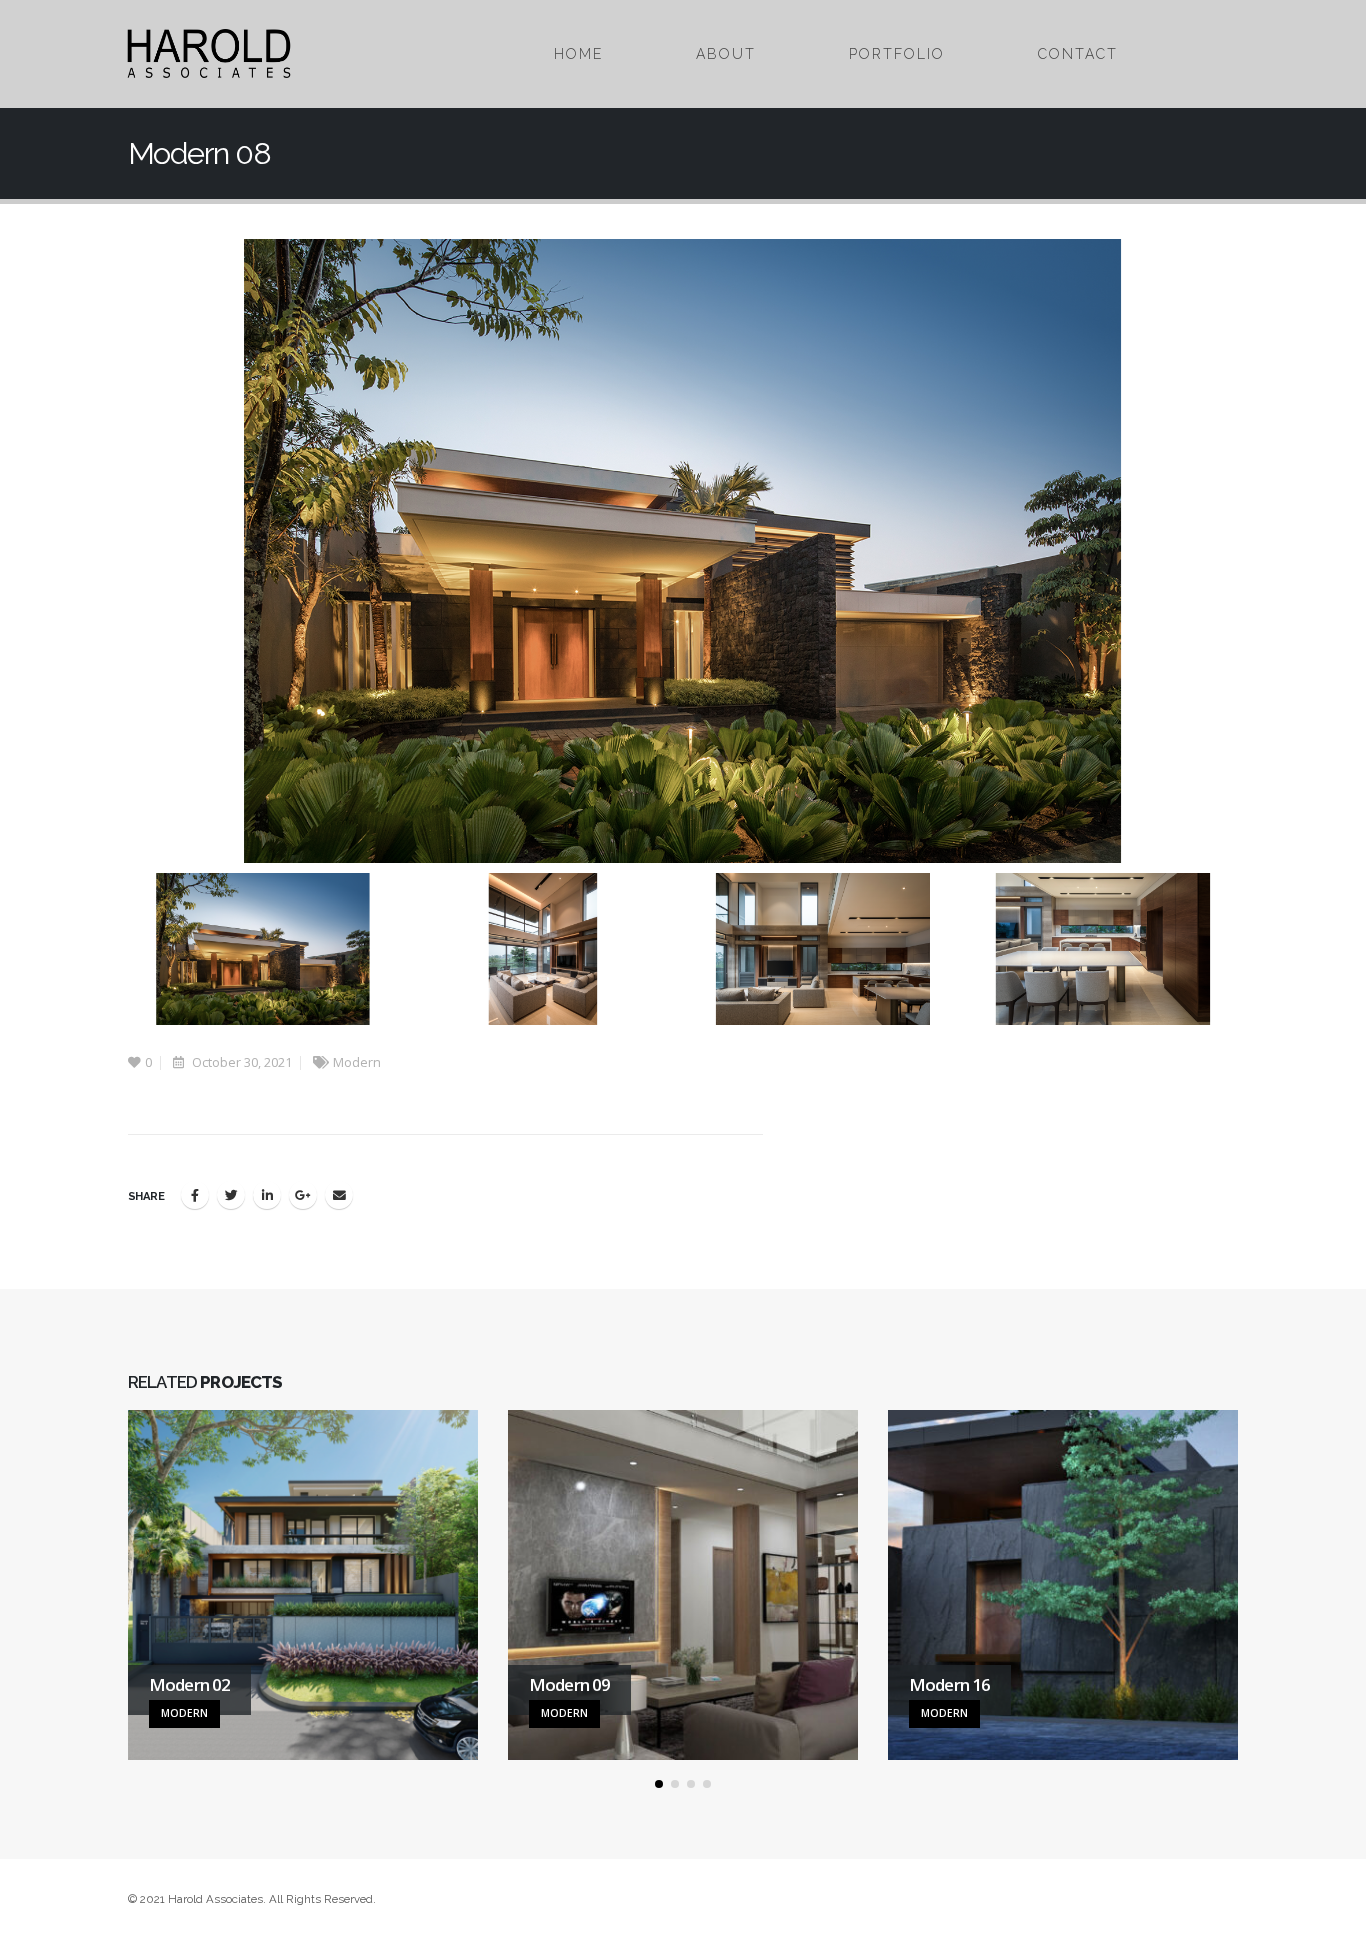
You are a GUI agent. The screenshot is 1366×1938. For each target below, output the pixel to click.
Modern (357, 1062)
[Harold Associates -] (209, 53)
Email (339, 1195)
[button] (659, 1784)
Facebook (195, 1195)
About (726, 54)
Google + (303, 1195)
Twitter (231, 1195)
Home (578, 54)
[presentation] (123, 551)
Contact (1078, 54)
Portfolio (897, 54)
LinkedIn (267, 1195)
